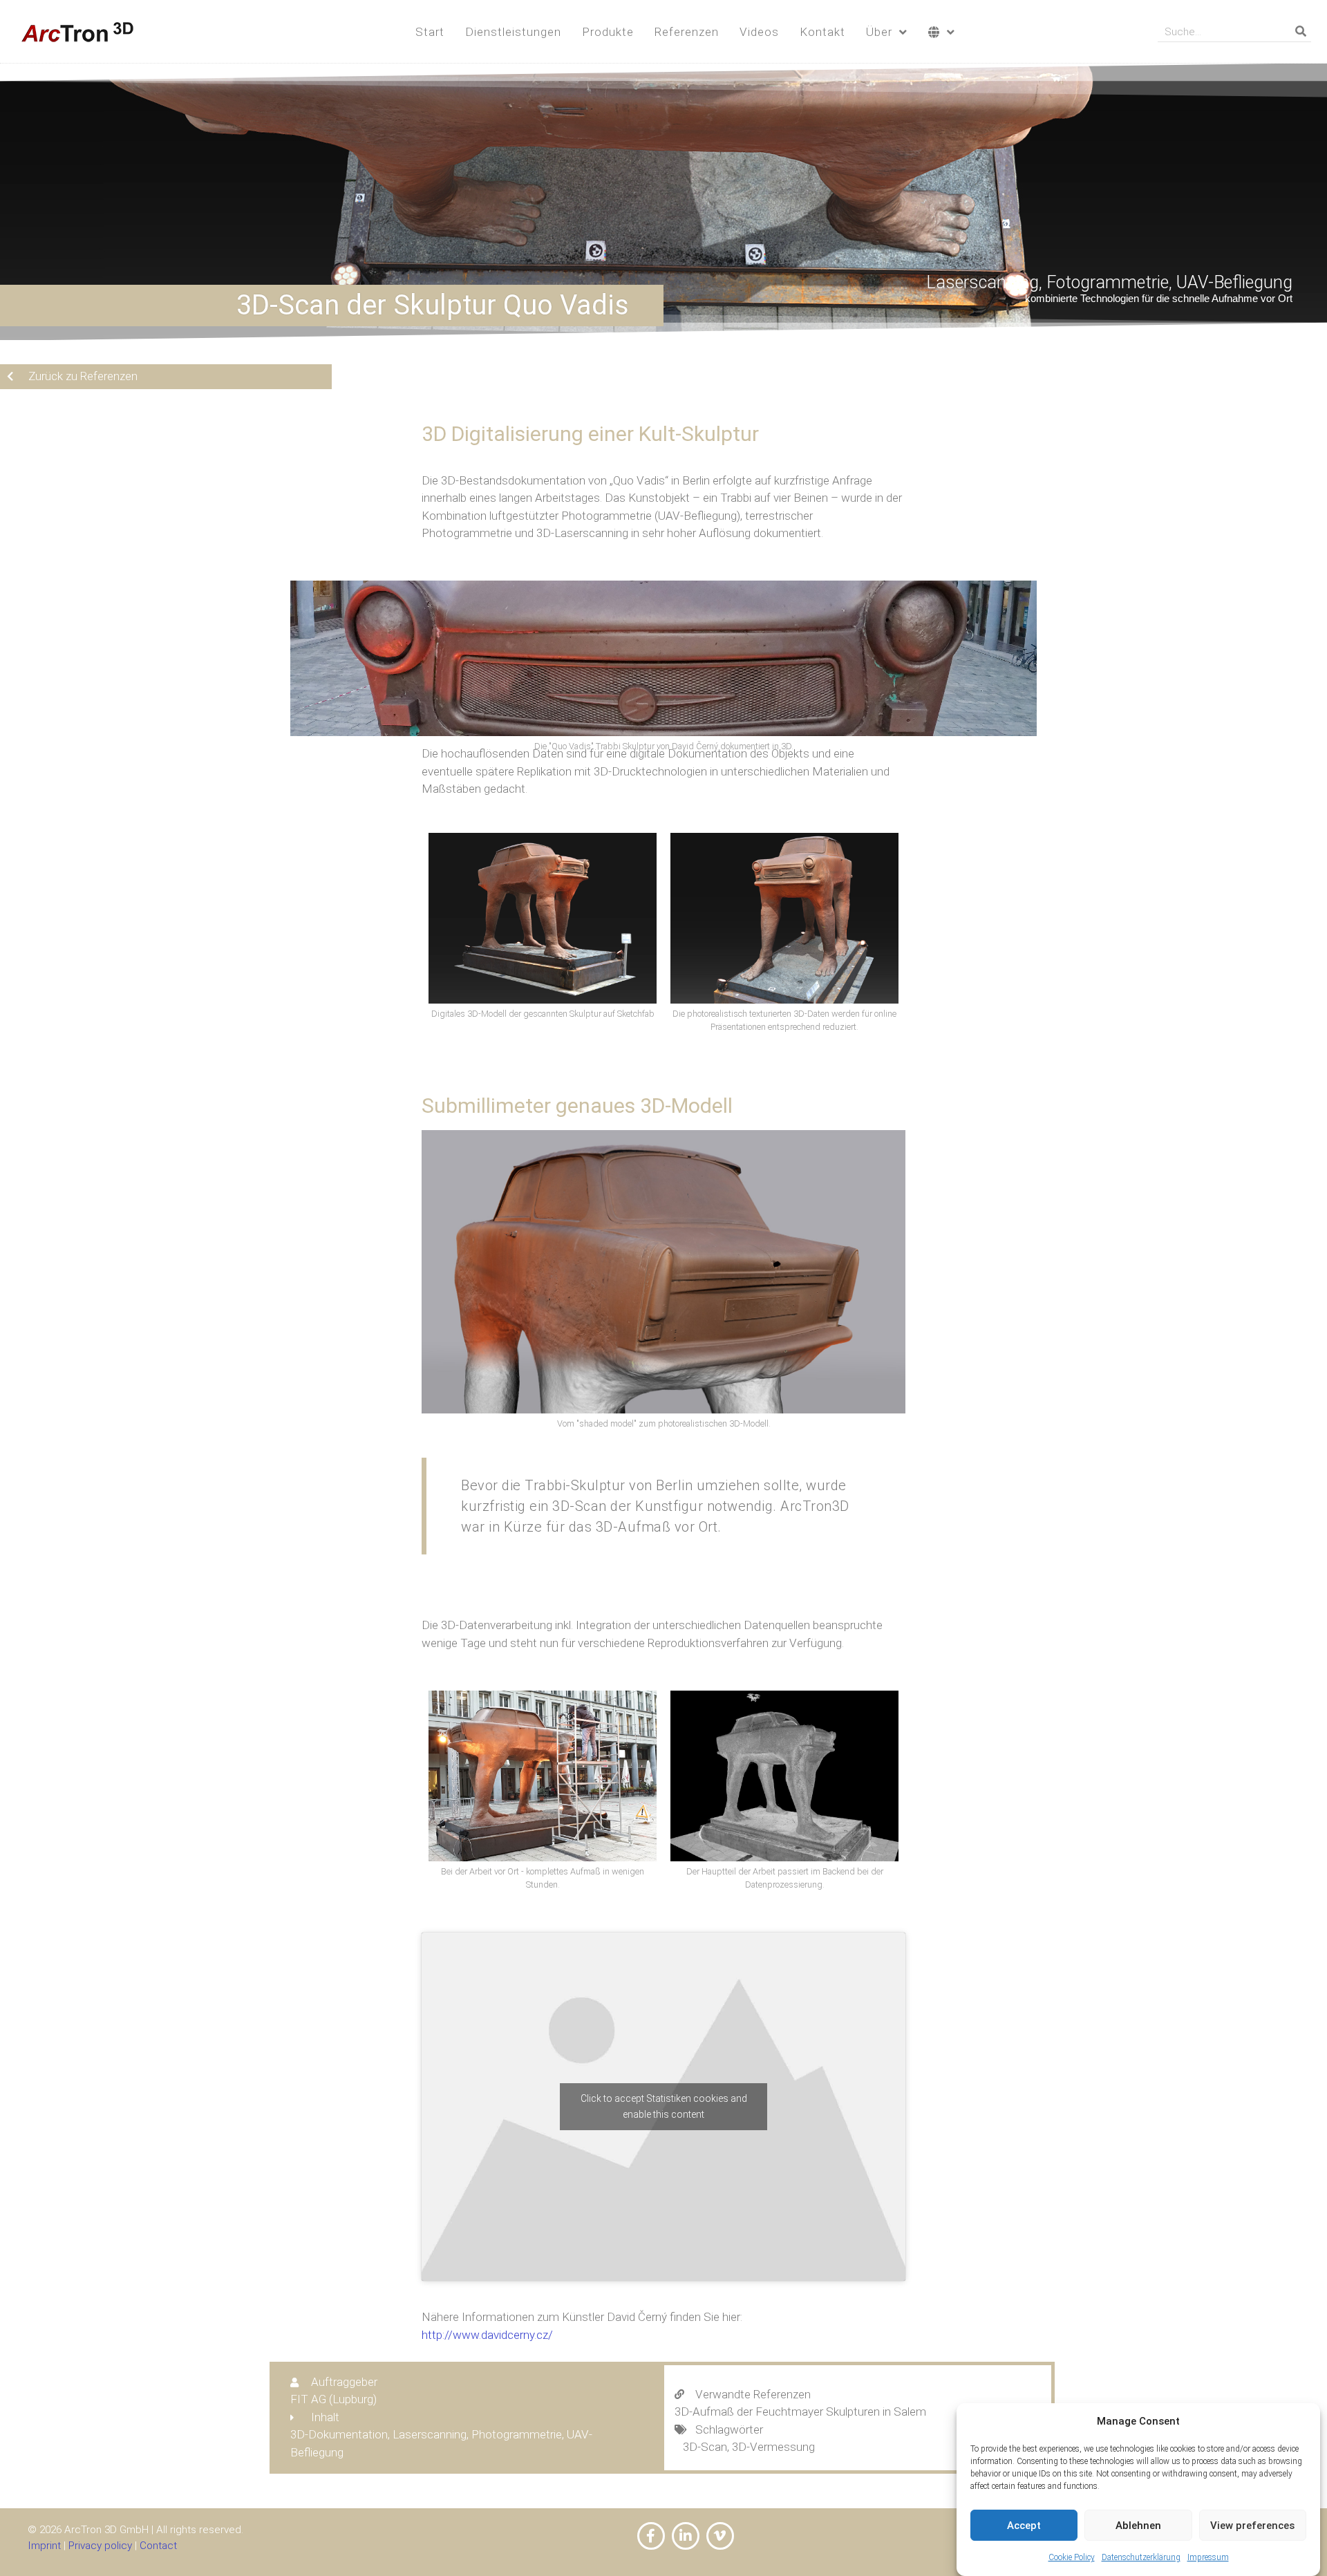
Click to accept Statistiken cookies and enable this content (664, 2106)
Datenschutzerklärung (1141, 2558)
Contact (158, 2546)
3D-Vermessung (773, 2447)
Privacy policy (100, 2546)
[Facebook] (651, 2536)
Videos (759, 32)
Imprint (44, 2546)
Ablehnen (1138, 2526)
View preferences (1252, 2526)
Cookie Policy (1072, 2558)
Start (430, 32)
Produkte (608, 32)
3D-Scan (705, 2447)
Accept (1024, 2526)
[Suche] (1301, 31)
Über (879, 32)
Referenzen (687, 32)
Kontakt (822, 32)
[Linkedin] (686, 2536)
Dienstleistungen (513, 32)
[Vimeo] (720, 2536)
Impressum (1208, 2558)
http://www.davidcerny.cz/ (487, 2335)
